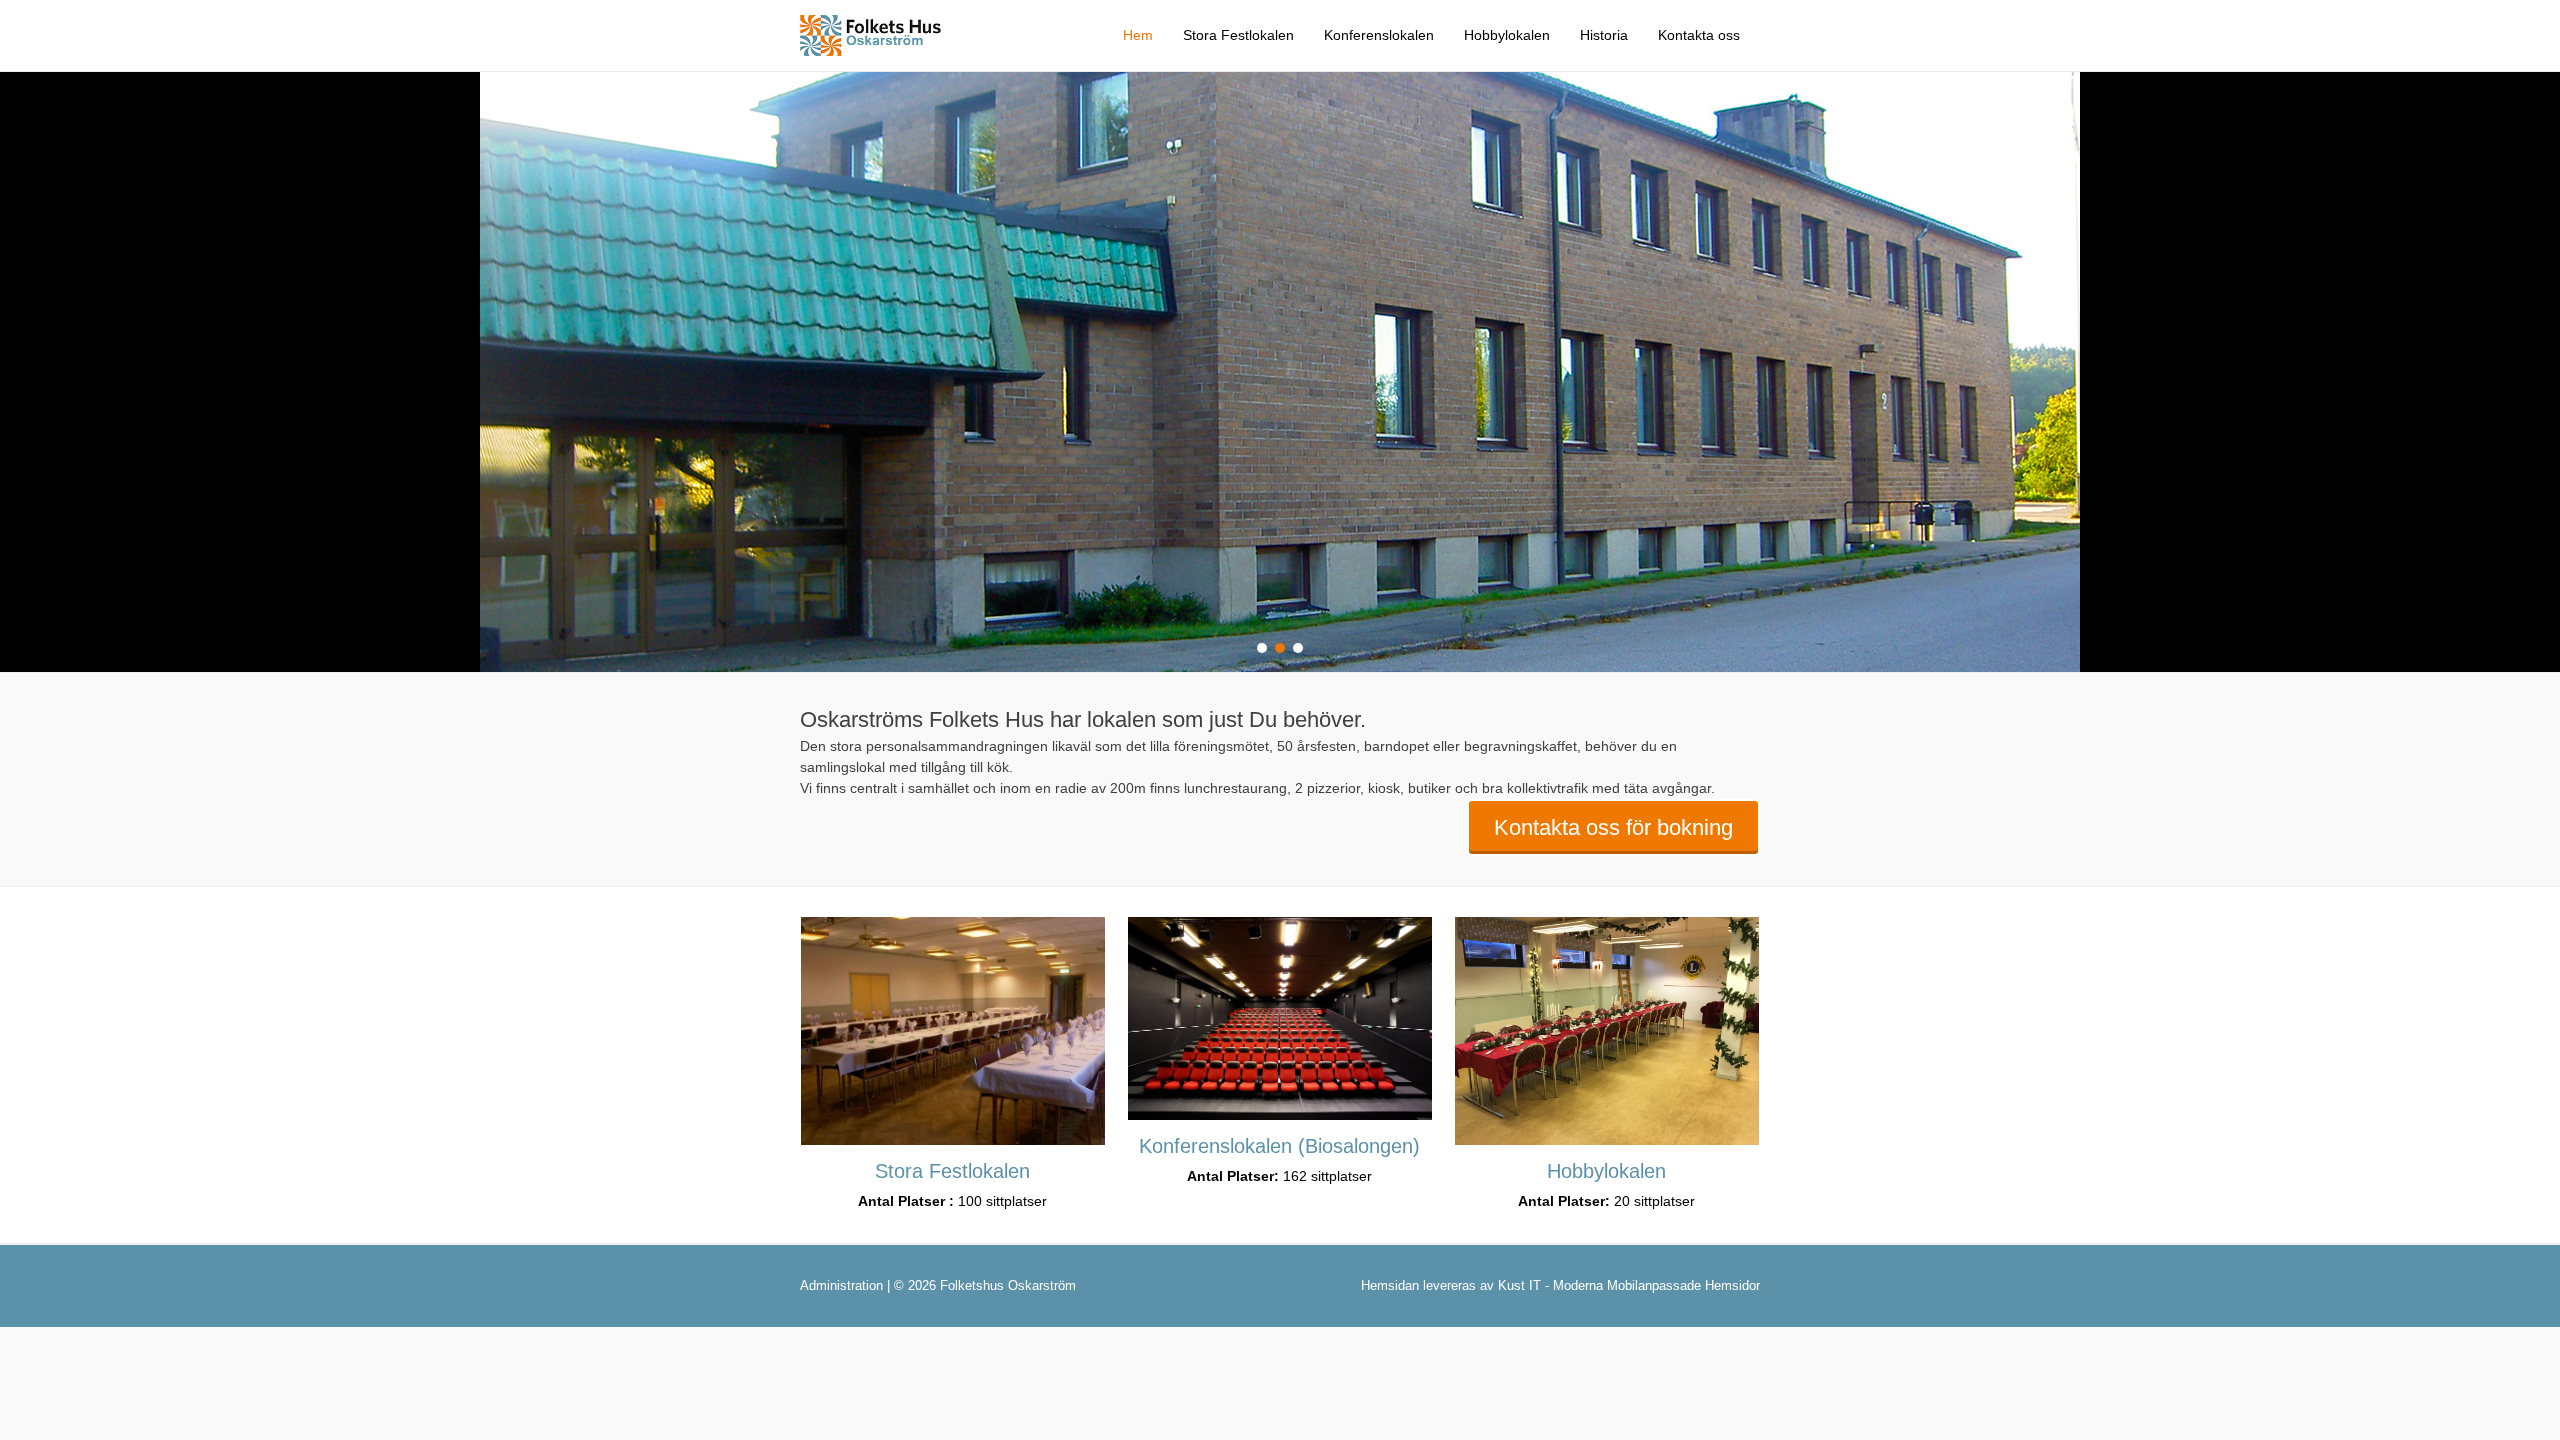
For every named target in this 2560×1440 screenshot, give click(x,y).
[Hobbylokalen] (1607, 1031)
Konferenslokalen (1379, 35)
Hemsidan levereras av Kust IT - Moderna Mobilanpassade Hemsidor (1560, 1285)
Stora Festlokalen (1238, 35)
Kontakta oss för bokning (1613, 827)
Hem (1138, 35)
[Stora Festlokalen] (953, 1031)
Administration (841, 1285)
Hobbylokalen (1507, 35)
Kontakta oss (1699, 35)
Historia (1604, 35)
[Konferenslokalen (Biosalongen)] (1280, 1018)
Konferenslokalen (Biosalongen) (1279, 1146)
